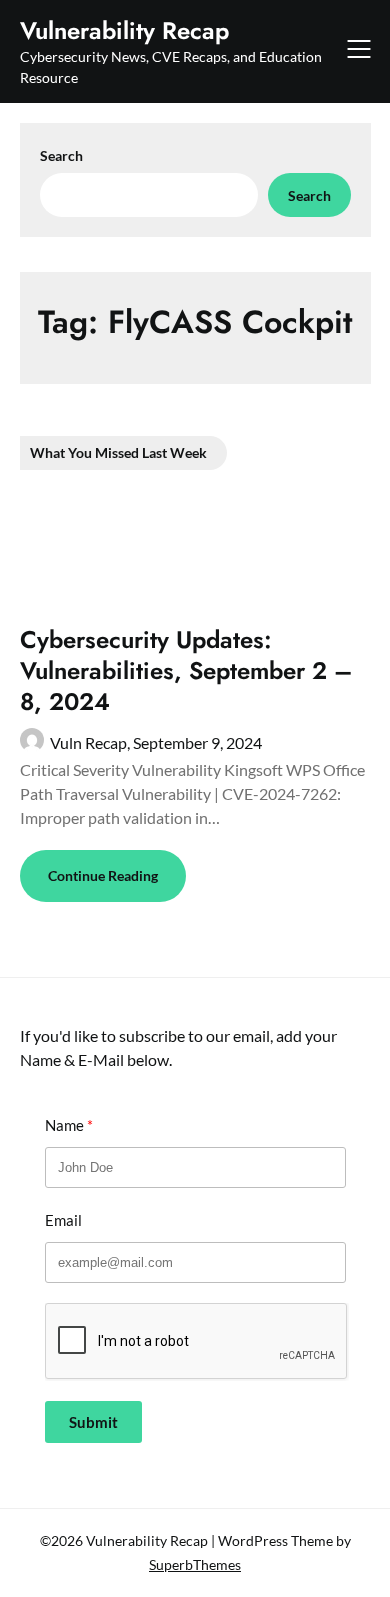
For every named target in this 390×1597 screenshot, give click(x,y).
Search (61, 155)
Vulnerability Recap (124, 30)
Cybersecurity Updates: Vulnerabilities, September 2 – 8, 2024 (186, 670)
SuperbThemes (195, 1564)
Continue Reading (103, 875)
